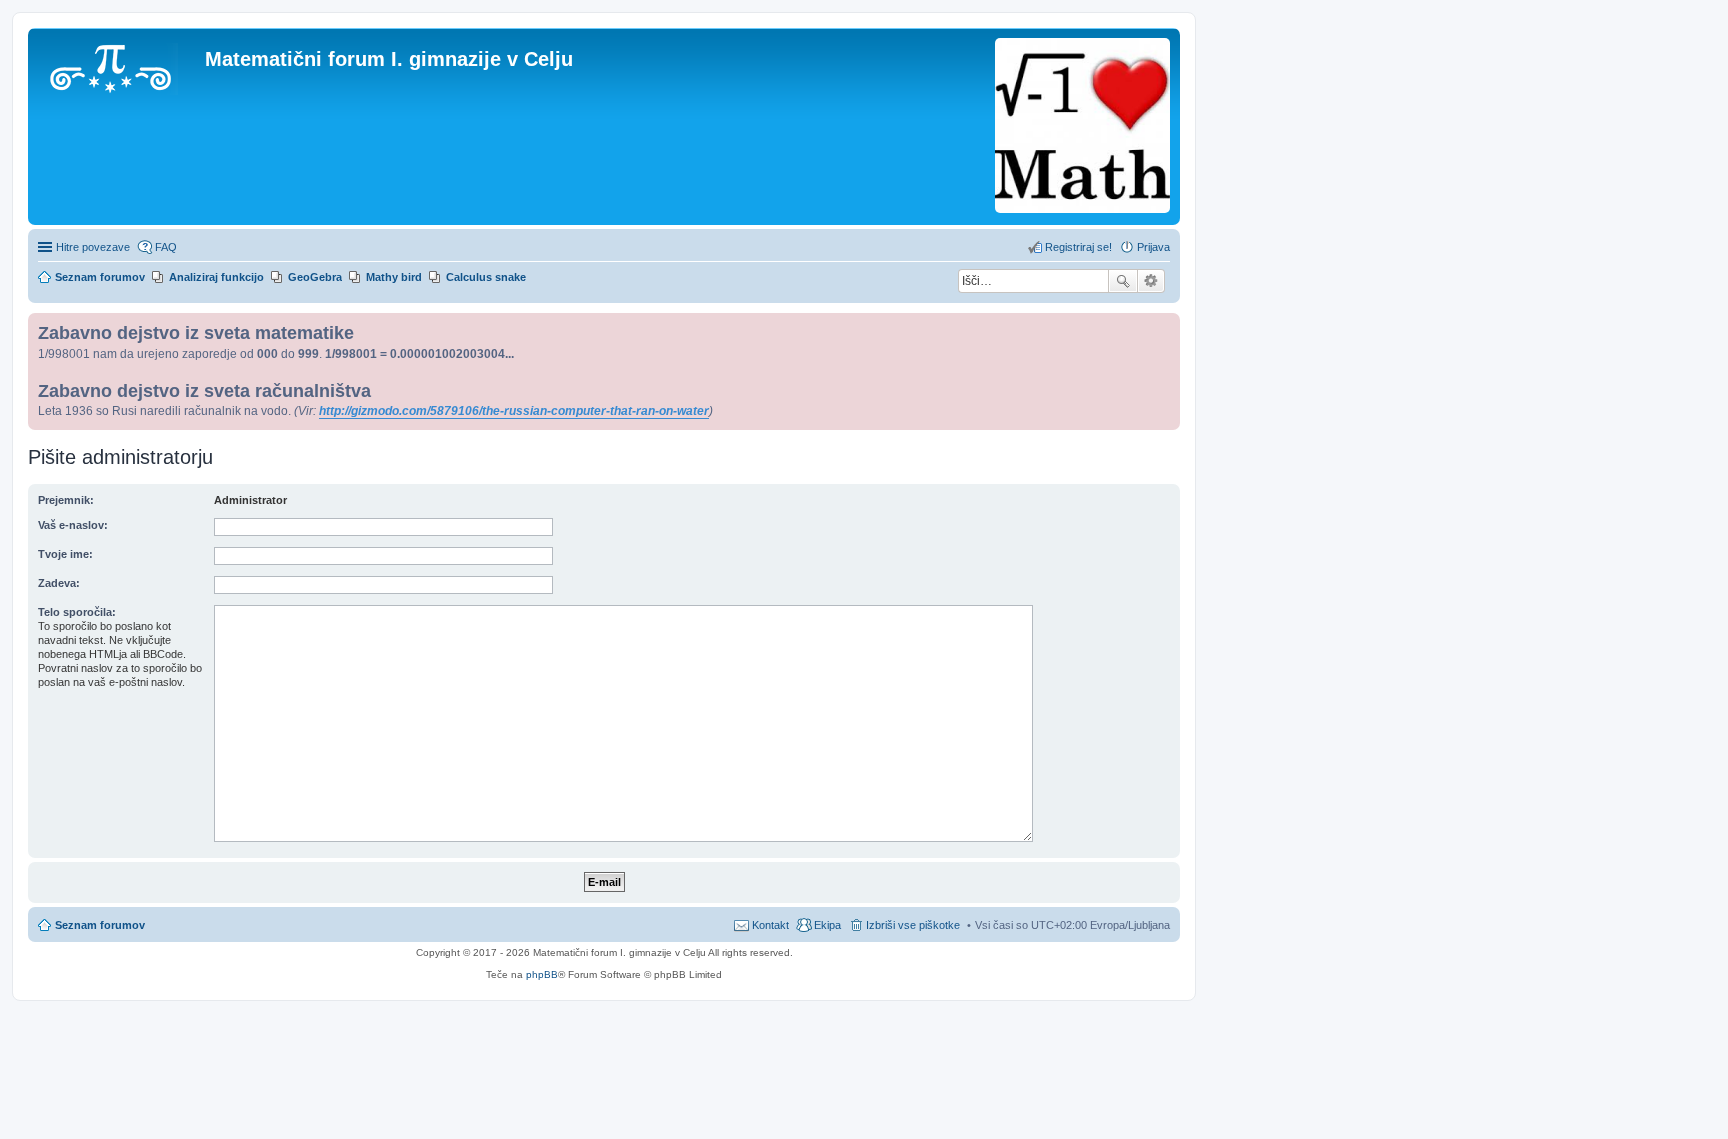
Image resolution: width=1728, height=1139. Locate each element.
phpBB (542, 974)
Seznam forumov (100, 925)
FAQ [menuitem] (166, 247)
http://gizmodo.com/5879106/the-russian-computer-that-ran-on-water (514, 411)
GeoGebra (315, 277)
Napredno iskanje (1151, 281)
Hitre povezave (93, 247)
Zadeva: (59, 583)
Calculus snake (486, 277)
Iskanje (1123, 281)
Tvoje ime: (65, 554)
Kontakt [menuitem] (770, 925)
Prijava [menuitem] (1153, 247)
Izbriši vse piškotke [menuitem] (913, 925)
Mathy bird (394, 277)
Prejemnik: (66, 500)
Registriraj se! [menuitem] (1078, 247)
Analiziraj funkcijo (216, 277)
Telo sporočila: (77, 612)
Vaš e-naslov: (73, 525)
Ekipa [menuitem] (827, 925)
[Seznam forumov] (119, 65)
